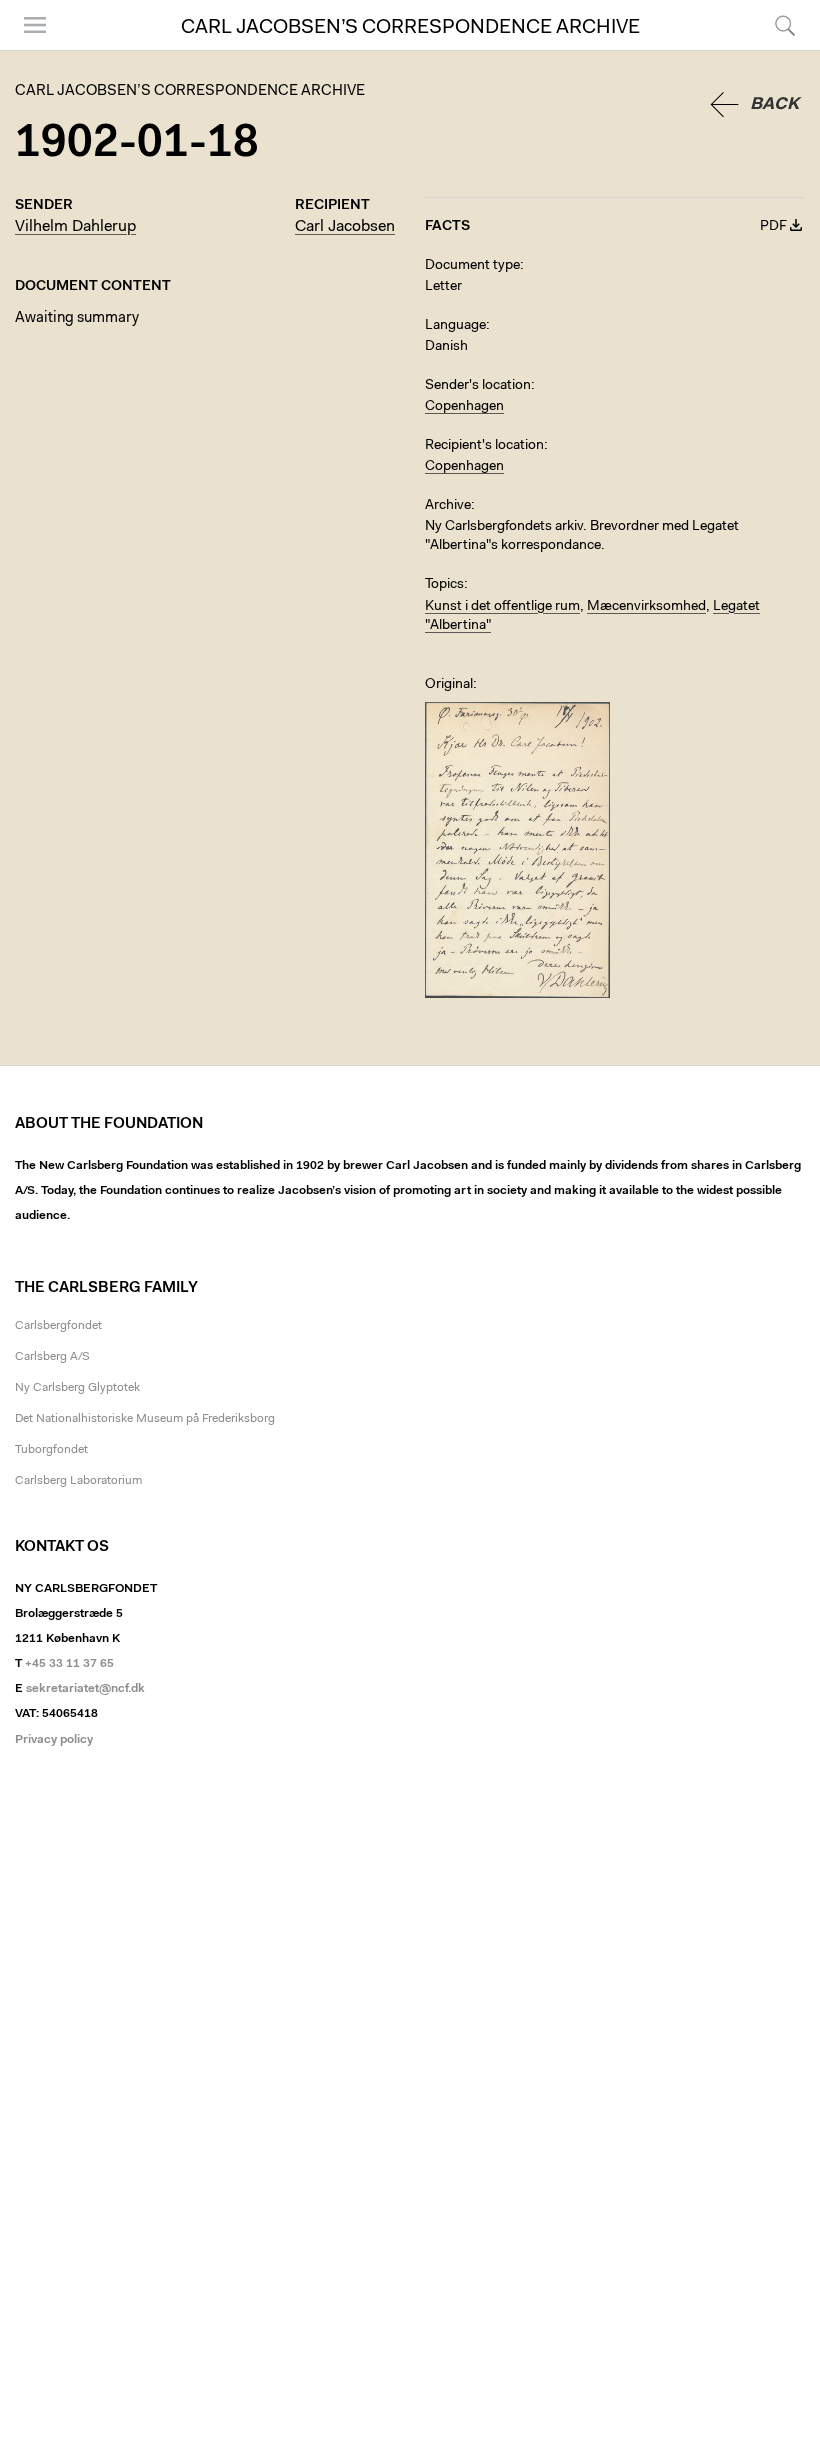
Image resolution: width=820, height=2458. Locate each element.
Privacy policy (54, 1740)
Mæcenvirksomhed (646, 607)
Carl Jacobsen (345, 227)
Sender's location (478, 386)
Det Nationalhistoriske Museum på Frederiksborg (145, 1419)
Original (449, 685)
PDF (773, 227)
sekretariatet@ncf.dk (85, 1689)
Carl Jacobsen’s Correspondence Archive (410, 28)
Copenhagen (464, 407)
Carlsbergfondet (58, 1326)
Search (782, 49)
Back (774, 104)
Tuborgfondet (51, 1450)
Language (455, 326)
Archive (448, 506)
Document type (472, 266)
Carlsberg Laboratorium (78, 1481)
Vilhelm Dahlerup (75, 227)
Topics (444, 585)
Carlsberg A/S (52, 1357)
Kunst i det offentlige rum (502, 607)
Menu (28, 49)
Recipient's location (484, 446)
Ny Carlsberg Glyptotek (77, 1388)
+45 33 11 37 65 (69, 1664)
